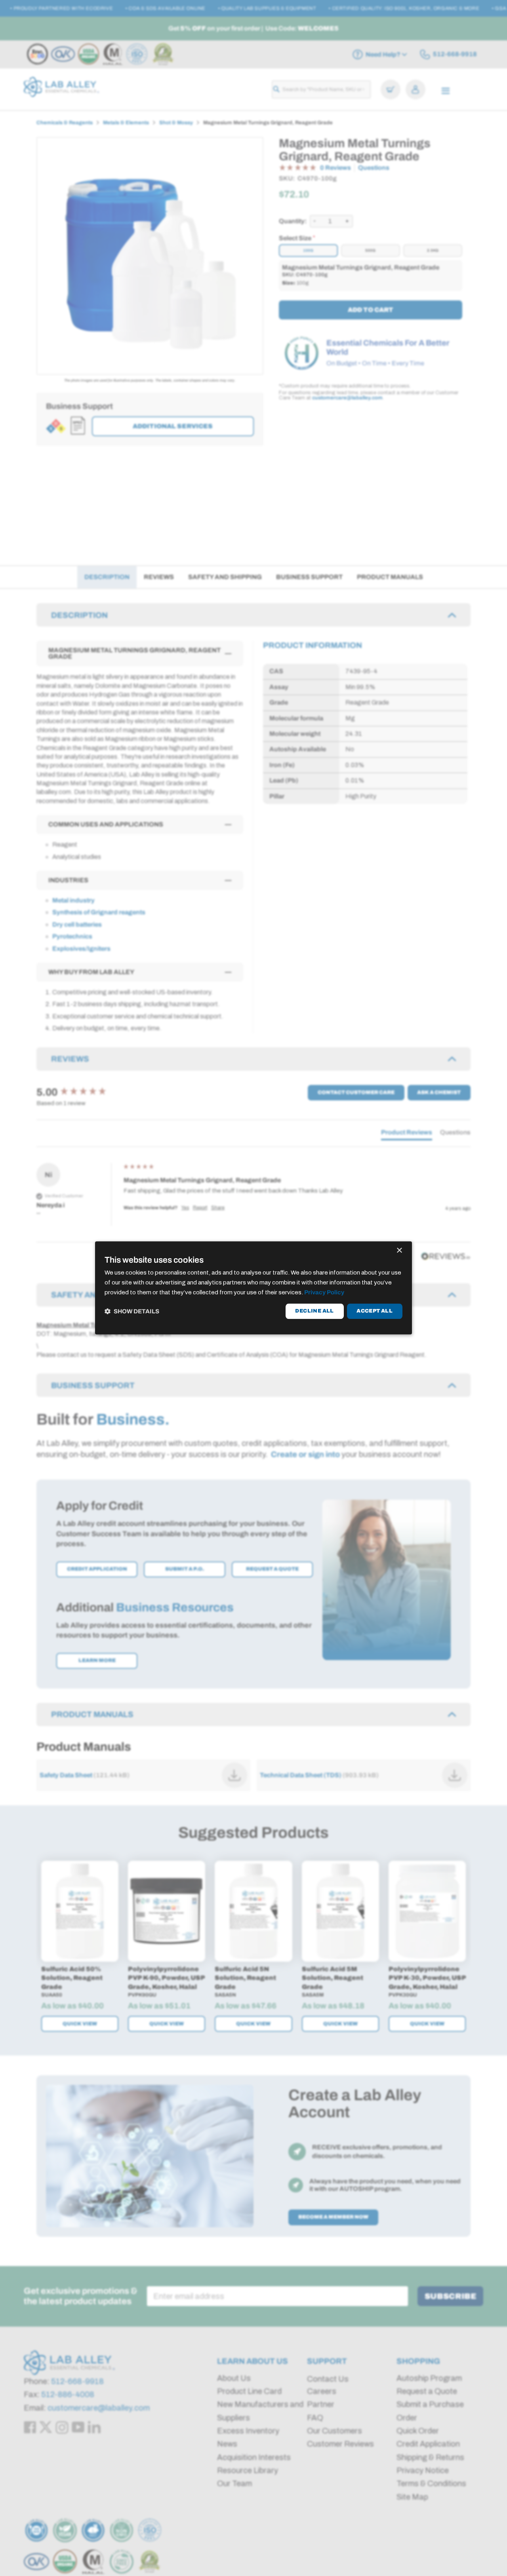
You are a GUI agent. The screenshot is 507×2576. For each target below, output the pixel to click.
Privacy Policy (324, 1292)
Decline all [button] (314, 1311)
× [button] (399, 1251)
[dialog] (253, 1288)
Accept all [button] (375, 1311)
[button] (132, 1311)
